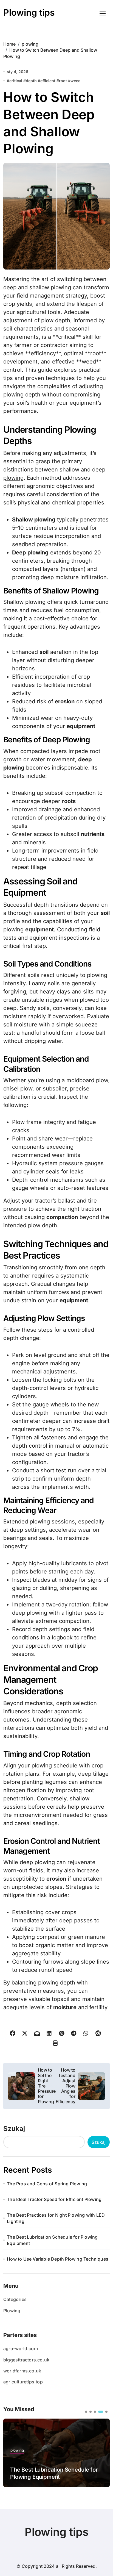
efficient (48, 81)
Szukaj (14, 2129)
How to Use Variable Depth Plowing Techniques (58, 2259)
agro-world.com (21, 2349)
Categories (15, 2299)
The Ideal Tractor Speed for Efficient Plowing (54, 2199)
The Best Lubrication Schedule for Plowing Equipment (52, 2240)
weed (76, 81)
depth (31, 81)
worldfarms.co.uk (22, 2371)
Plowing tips (29, 13)
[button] (86, 2412)
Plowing (12, 2311)
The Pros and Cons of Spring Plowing (47, 2184)
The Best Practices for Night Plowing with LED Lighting (56, 2218)
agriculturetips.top (23, 2382)
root (63, 81)
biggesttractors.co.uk (26, 2360)
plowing (17, 2450)
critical (16, 81)
